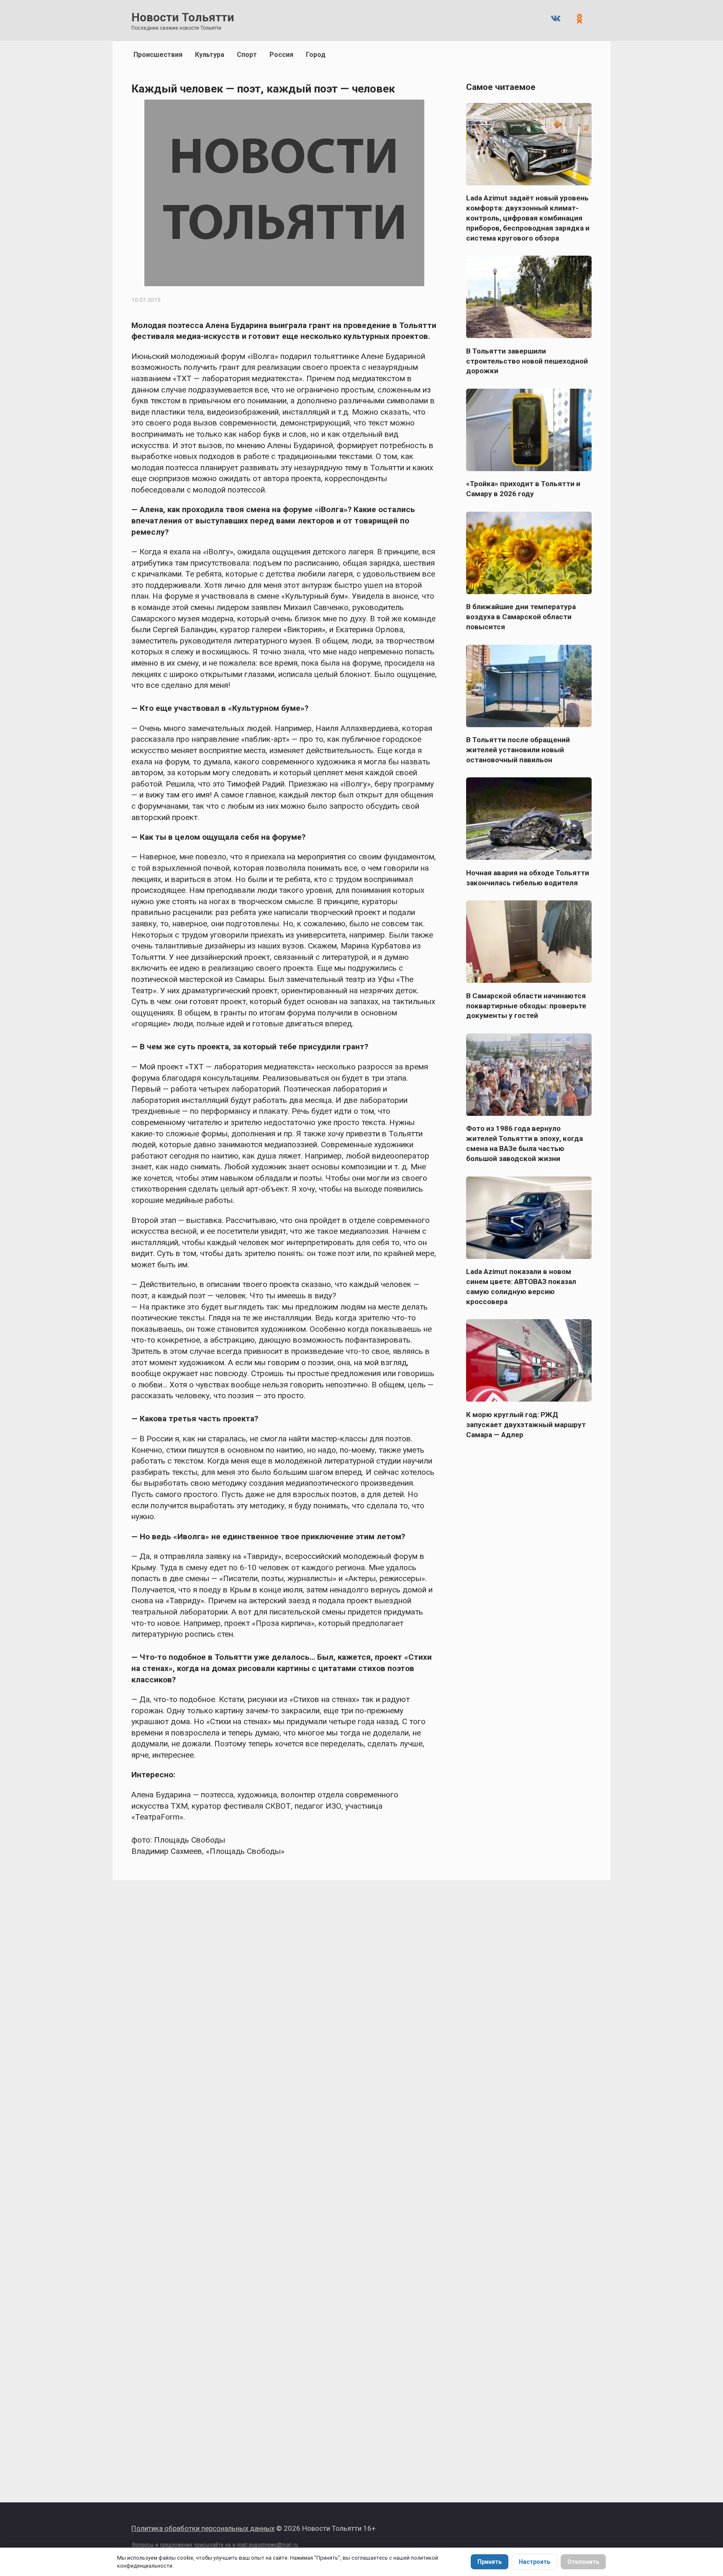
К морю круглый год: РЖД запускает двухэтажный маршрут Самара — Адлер (526, 1424)
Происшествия (158, 55)
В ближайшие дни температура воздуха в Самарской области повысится (521, 617)
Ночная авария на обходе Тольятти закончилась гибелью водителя (528, 877)
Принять (490, 2562)
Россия (281, 55)
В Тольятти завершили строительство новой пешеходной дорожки (527, 361)
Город (316, 55)
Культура (210, 55)
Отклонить (583, 2562)
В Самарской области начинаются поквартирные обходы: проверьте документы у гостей (526, 1005)
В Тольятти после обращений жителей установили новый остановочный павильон (518, 750)
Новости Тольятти (183, 17)
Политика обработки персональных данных (203, 2528)
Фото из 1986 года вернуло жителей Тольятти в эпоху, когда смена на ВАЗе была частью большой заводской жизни (524, 1143)
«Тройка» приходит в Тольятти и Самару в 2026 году (523, 489)
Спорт (247, 55)
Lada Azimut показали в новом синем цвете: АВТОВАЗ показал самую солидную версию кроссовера (521, 1287)
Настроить (535, 2562)
